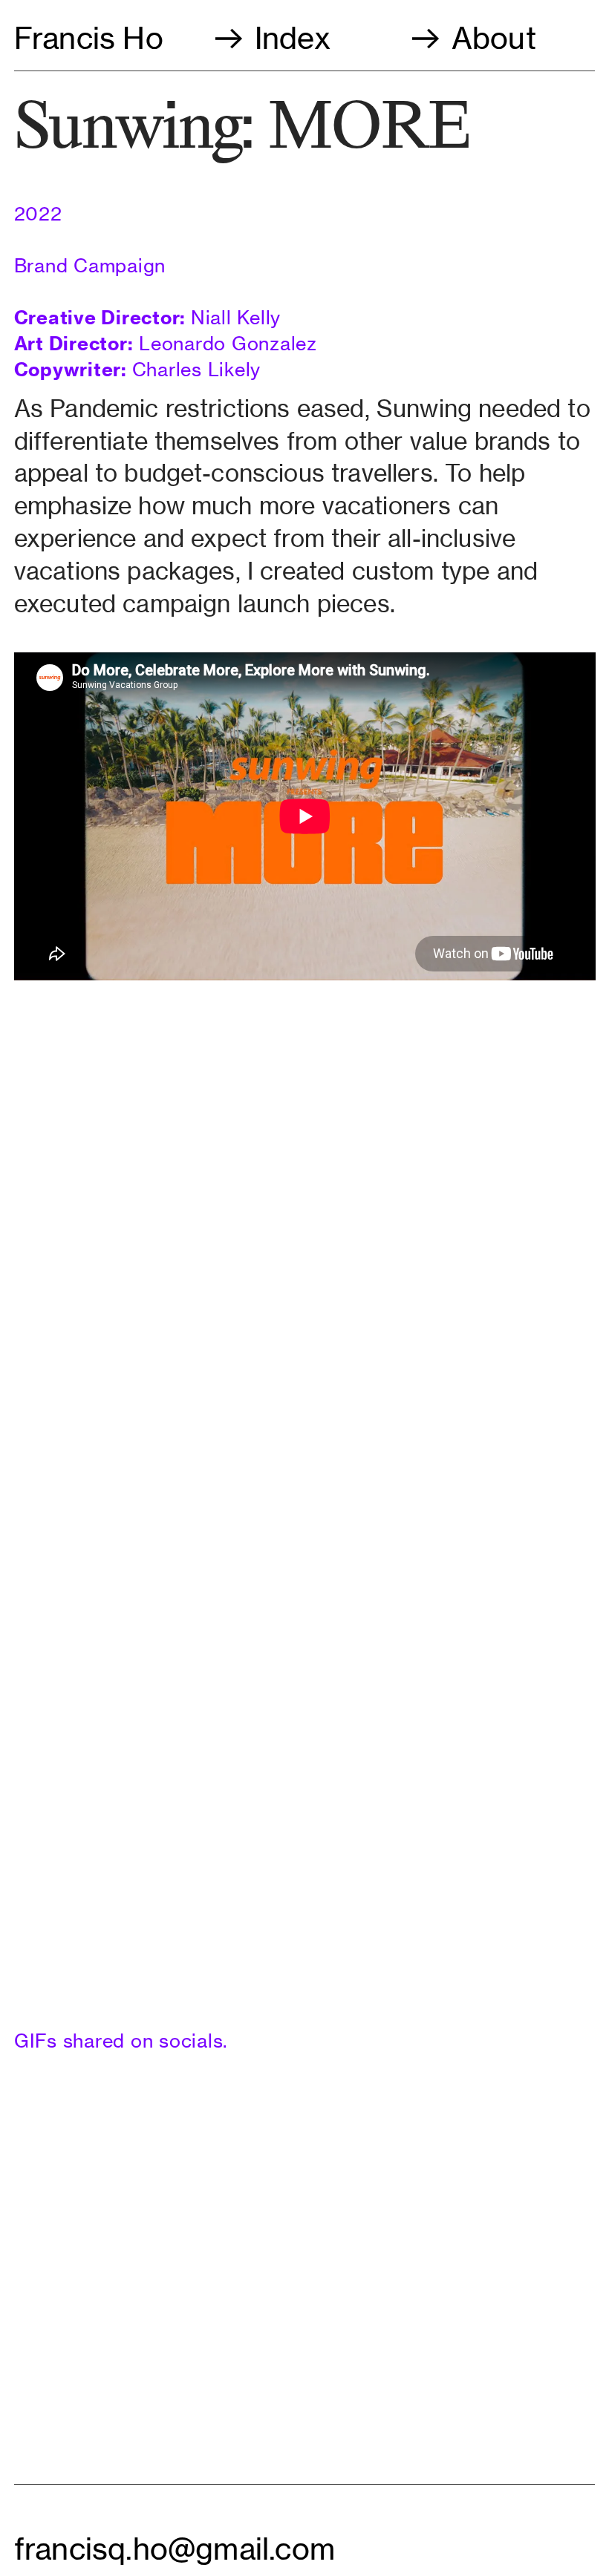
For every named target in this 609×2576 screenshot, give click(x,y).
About (490, 38)
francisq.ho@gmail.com (175, 2549)
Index (293, 38)
